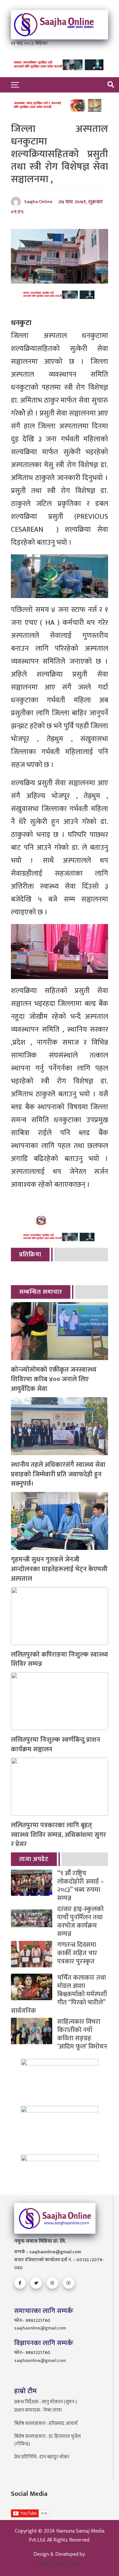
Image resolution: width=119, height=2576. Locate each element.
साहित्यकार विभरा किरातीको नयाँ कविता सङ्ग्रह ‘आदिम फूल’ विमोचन (82, 2034)
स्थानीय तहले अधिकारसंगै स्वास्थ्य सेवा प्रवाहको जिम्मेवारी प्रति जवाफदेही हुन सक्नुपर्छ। (58, 1474)
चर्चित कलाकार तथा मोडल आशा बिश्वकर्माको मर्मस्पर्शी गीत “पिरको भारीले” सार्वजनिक (59, 1994)
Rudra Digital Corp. (59, 2563)
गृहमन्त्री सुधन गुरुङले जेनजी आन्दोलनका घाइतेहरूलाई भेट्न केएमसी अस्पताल (59, 1569)
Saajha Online (38, 202)
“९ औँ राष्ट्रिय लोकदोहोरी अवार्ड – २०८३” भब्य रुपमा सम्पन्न (80, 1886)
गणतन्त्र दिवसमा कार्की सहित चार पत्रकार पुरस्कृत (77, 1953)
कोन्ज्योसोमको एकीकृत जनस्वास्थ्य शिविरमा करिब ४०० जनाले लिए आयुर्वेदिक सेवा (54, 1379)
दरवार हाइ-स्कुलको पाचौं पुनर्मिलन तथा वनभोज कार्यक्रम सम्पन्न (80, 1922)
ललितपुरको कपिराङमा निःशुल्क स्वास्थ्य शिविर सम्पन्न (59, 1660)
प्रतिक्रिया (30, 1255)
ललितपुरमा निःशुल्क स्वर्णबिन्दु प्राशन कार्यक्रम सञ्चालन (56, 1745)
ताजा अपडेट (34, 1859)
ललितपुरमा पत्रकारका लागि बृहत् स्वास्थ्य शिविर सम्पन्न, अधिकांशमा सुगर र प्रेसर (59, 1835)
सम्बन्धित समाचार (41, 1292)
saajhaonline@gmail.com (40, 2328)
